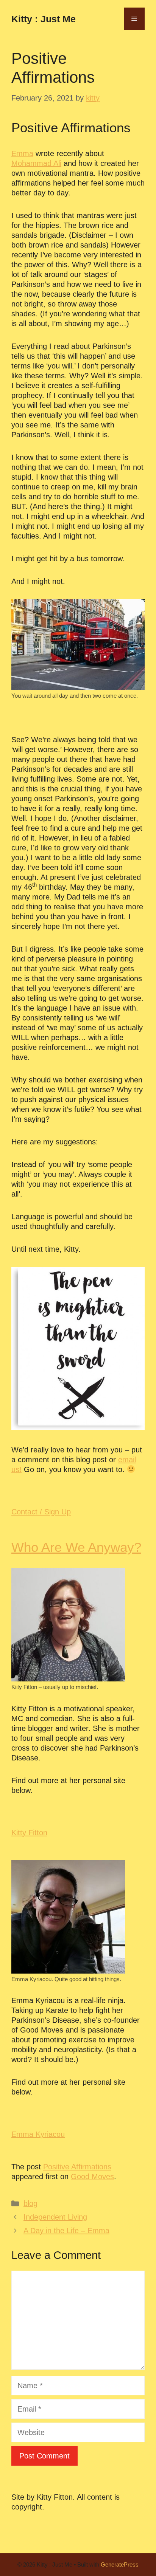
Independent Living (55, 2217)
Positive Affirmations (77, 2167)
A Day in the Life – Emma (66, 2231)
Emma (22, 153)
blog (30, 2203)
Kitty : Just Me (44, 19)
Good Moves (92, 2177)
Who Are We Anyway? (76, 1547)
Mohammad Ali (36, 163)
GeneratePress (120, 2564)
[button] (41, 1512)
